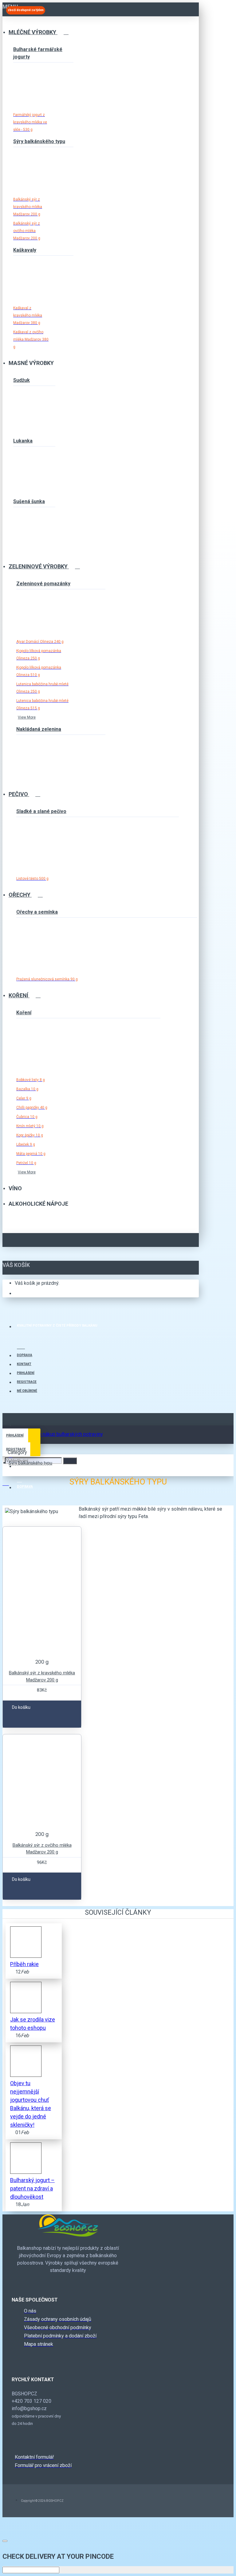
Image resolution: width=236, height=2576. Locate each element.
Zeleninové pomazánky (43, 584)
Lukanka (23, 441)
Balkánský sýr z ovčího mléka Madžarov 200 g (42, 1849)
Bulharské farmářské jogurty (38, 53)
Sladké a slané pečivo (41, 811)
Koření (24, 1013)
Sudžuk (22, 380)
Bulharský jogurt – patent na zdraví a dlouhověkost (32, 2188)
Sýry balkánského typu (39, 141)
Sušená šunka (29, 501)
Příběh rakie (24, 1964)
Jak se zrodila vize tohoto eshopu (33, 2024)
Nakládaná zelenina (39, 729)
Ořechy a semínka (37, 912)
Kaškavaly (25, 250)
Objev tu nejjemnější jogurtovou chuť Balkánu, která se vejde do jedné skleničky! (31, 2104)
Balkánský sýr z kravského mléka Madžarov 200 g (42, 1676)
